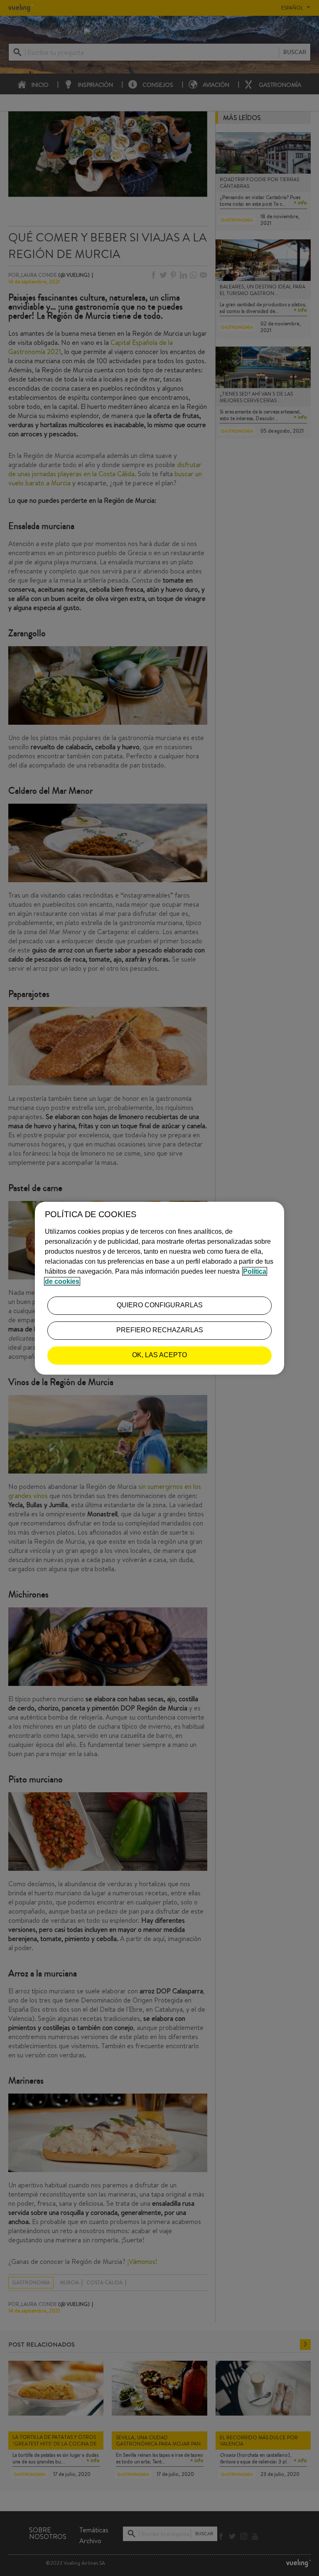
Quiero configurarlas (160, 1305)
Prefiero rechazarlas (160, 1330)
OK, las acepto (159, 1355)
